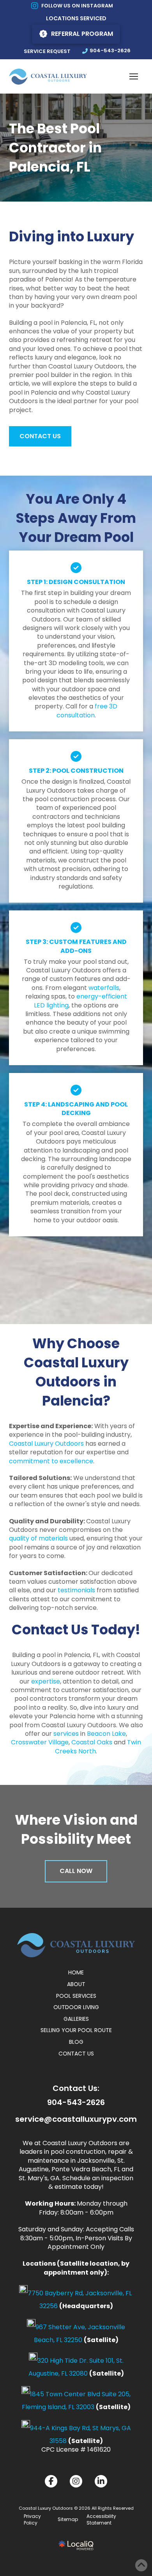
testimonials (76, 1590)
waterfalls (104, 988)
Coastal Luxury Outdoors (46, 1444)
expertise (46, 1681)
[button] (134, 76)
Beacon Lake (106, 1734)
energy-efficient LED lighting (80, 1001)
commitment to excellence (51, 1461)
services (66, 1734)
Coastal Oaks (92, 1742)
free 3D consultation (87, 711)
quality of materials (38, 1538)
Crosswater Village (40, 1742)
